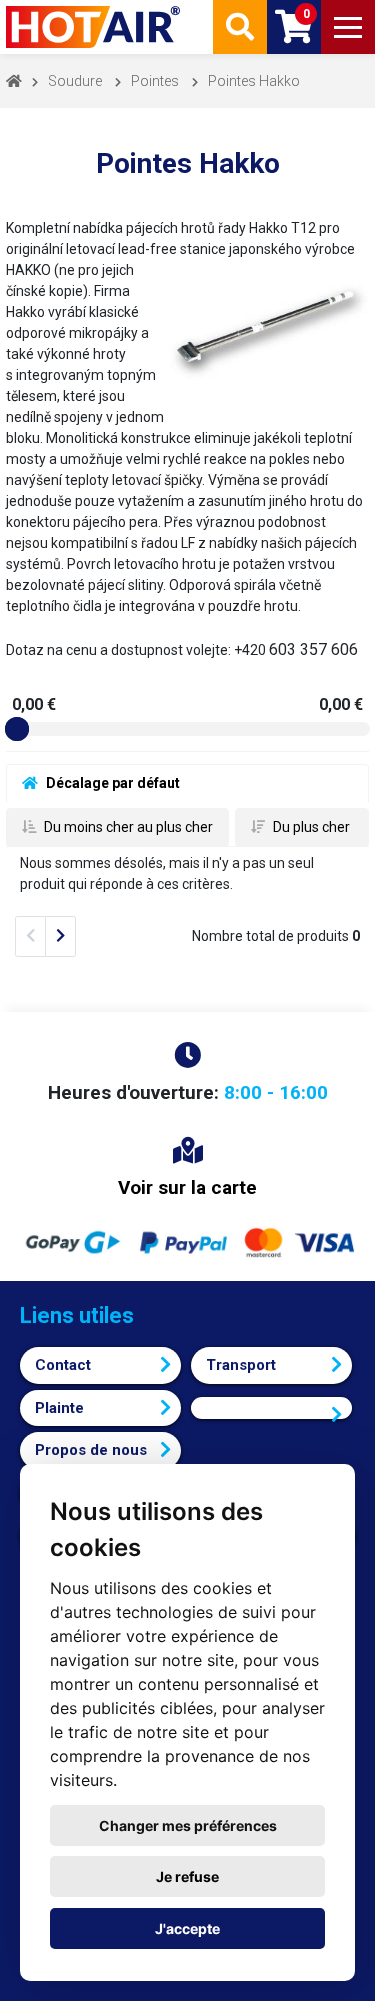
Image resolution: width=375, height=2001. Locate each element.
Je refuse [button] (187, 1876)
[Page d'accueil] (95, 27)
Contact (63, 1365)
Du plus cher (310, 827)
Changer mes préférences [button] (188, 1825)
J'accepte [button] (187, 1928)
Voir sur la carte (187, 1187)
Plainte (59, 1408)
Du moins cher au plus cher (127, 827)
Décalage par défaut (111, 783)
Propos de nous (91, 1450)
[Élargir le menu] (348, 27)
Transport (241, 1365)
